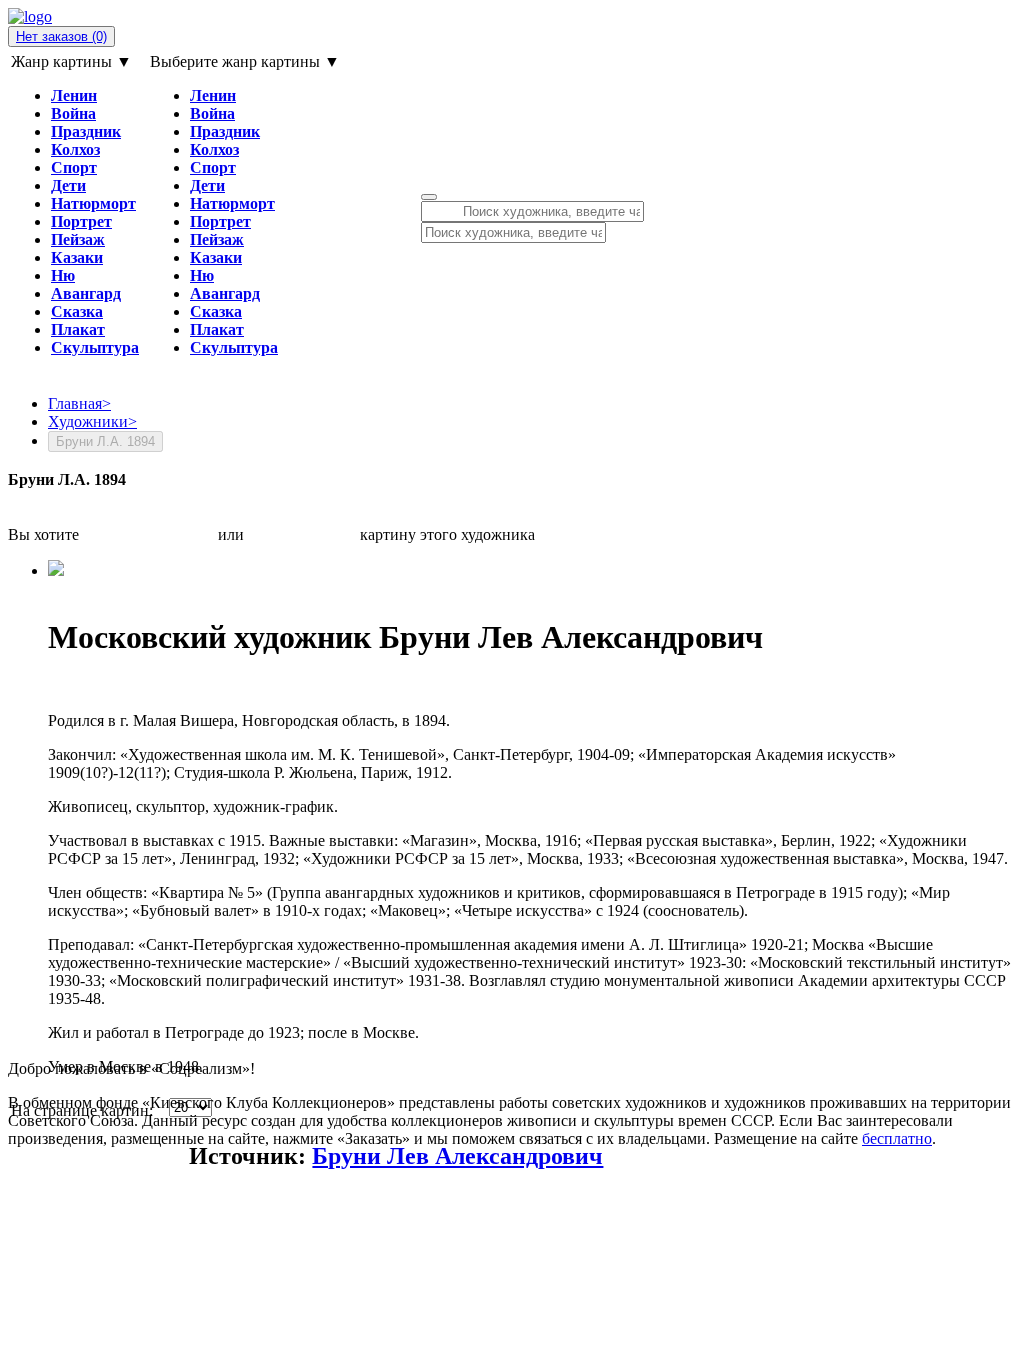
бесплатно (897, 1138)
